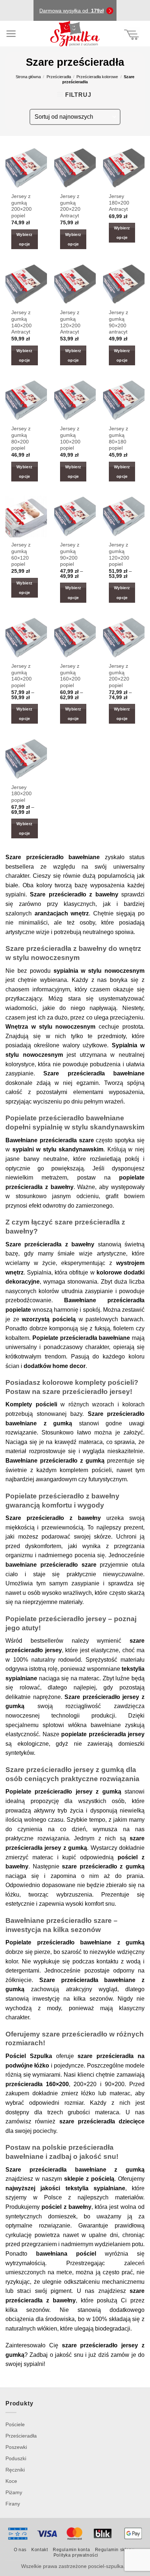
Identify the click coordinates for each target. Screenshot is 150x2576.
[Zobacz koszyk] (132, 34)
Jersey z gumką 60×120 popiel (21, 555)
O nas (20, 2550)
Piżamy (14, 2492)
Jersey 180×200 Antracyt (119, 203)
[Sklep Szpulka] (75, 34)
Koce (11, 2481)
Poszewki (16, 2447)
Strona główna (28, 77)
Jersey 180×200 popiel (21, 794)
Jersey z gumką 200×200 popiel (21, 206)
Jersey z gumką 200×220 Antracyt (70, 206)
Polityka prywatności (76, 2555)
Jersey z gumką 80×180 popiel (119, 438)
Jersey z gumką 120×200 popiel (119, 555)
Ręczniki (15, 2470)
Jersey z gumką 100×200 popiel (70, 438)
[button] (11, 34)
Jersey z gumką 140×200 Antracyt (21, 322)
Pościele (15, 2424)
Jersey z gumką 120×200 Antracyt (70, 322)
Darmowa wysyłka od (72, 11)
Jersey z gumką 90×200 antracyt (119, 322)
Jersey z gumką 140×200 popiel (21, 676)
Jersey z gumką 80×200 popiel (21, 438)
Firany (13, 2504)
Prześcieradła (59, 77)
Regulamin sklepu (115, 2550)
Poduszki (16, 2458)
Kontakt (40, 2550)
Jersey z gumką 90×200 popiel (70, 555)
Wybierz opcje (24, 239)
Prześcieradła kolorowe (97, 77)
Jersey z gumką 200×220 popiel (119, 676)
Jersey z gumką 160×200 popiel (70, 676)
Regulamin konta (71, 2550)
